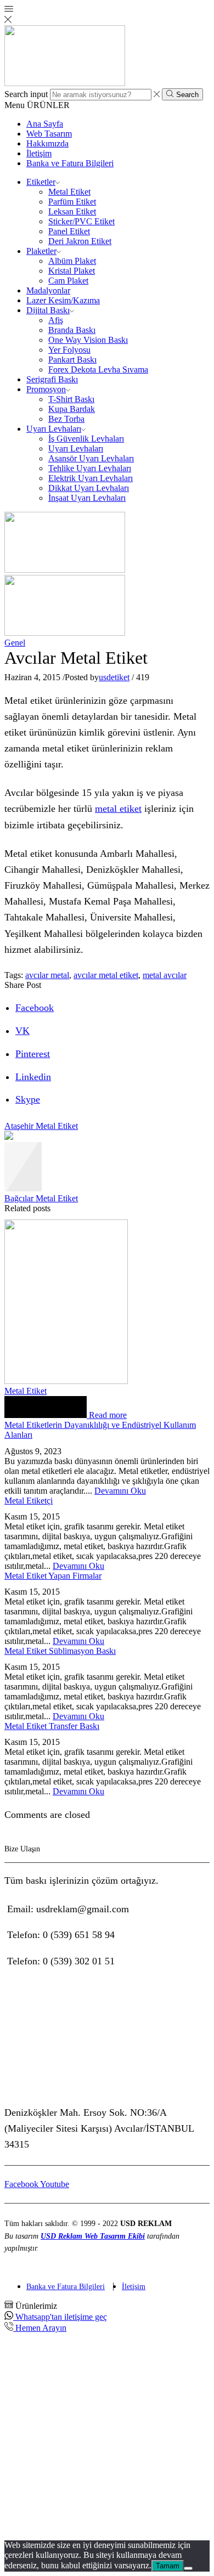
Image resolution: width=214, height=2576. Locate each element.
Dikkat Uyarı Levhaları (89, 488)
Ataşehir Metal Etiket (41, 1126)
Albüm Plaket (72, 261)
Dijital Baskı (48, 310)
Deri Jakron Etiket (80, 241)
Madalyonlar (48, 290)
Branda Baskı (72, 330)
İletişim (39, 153)
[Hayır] (188, 2568)
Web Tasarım (49, 134)
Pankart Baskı (72, 360)
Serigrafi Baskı (52, 379)
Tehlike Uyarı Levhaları (90, 468)
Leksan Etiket (72, 211)
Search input (26, 94)
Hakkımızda (47, 143)
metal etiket (118, 809)
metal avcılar (165, 975)
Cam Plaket (68, 281)
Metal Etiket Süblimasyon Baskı (60, 1651)
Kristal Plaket (72, 271)
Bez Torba (66, 419)
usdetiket (114, 677)
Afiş (56, 320)
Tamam (168, 2566)
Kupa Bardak (72, 409)
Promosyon (46, 389)
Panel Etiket (69, 231)
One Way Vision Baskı (88, 340)
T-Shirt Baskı (71, 399)
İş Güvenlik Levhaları (86, 439)
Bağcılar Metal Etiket (41, 1198)
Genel (15, 643)
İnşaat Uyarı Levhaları (87, 498)
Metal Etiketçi (29, 1501)
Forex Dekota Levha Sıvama (98, 369)
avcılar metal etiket (106, 975)
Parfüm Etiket (72, 202)
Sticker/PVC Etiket (81, 221)
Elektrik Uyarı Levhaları (91, 478)
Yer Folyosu (69, 350)
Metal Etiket (69, 192)
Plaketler (41, 251)
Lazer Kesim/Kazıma (63, 300)
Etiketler (41, 182)
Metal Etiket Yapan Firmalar (53, 1576)
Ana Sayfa (45, 124)
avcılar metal (47, 975)
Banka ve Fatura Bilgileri (70, 163)
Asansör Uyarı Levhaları (91, 458)
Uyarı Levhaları (54, 429)
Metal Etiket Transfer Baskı (52, 1726)
